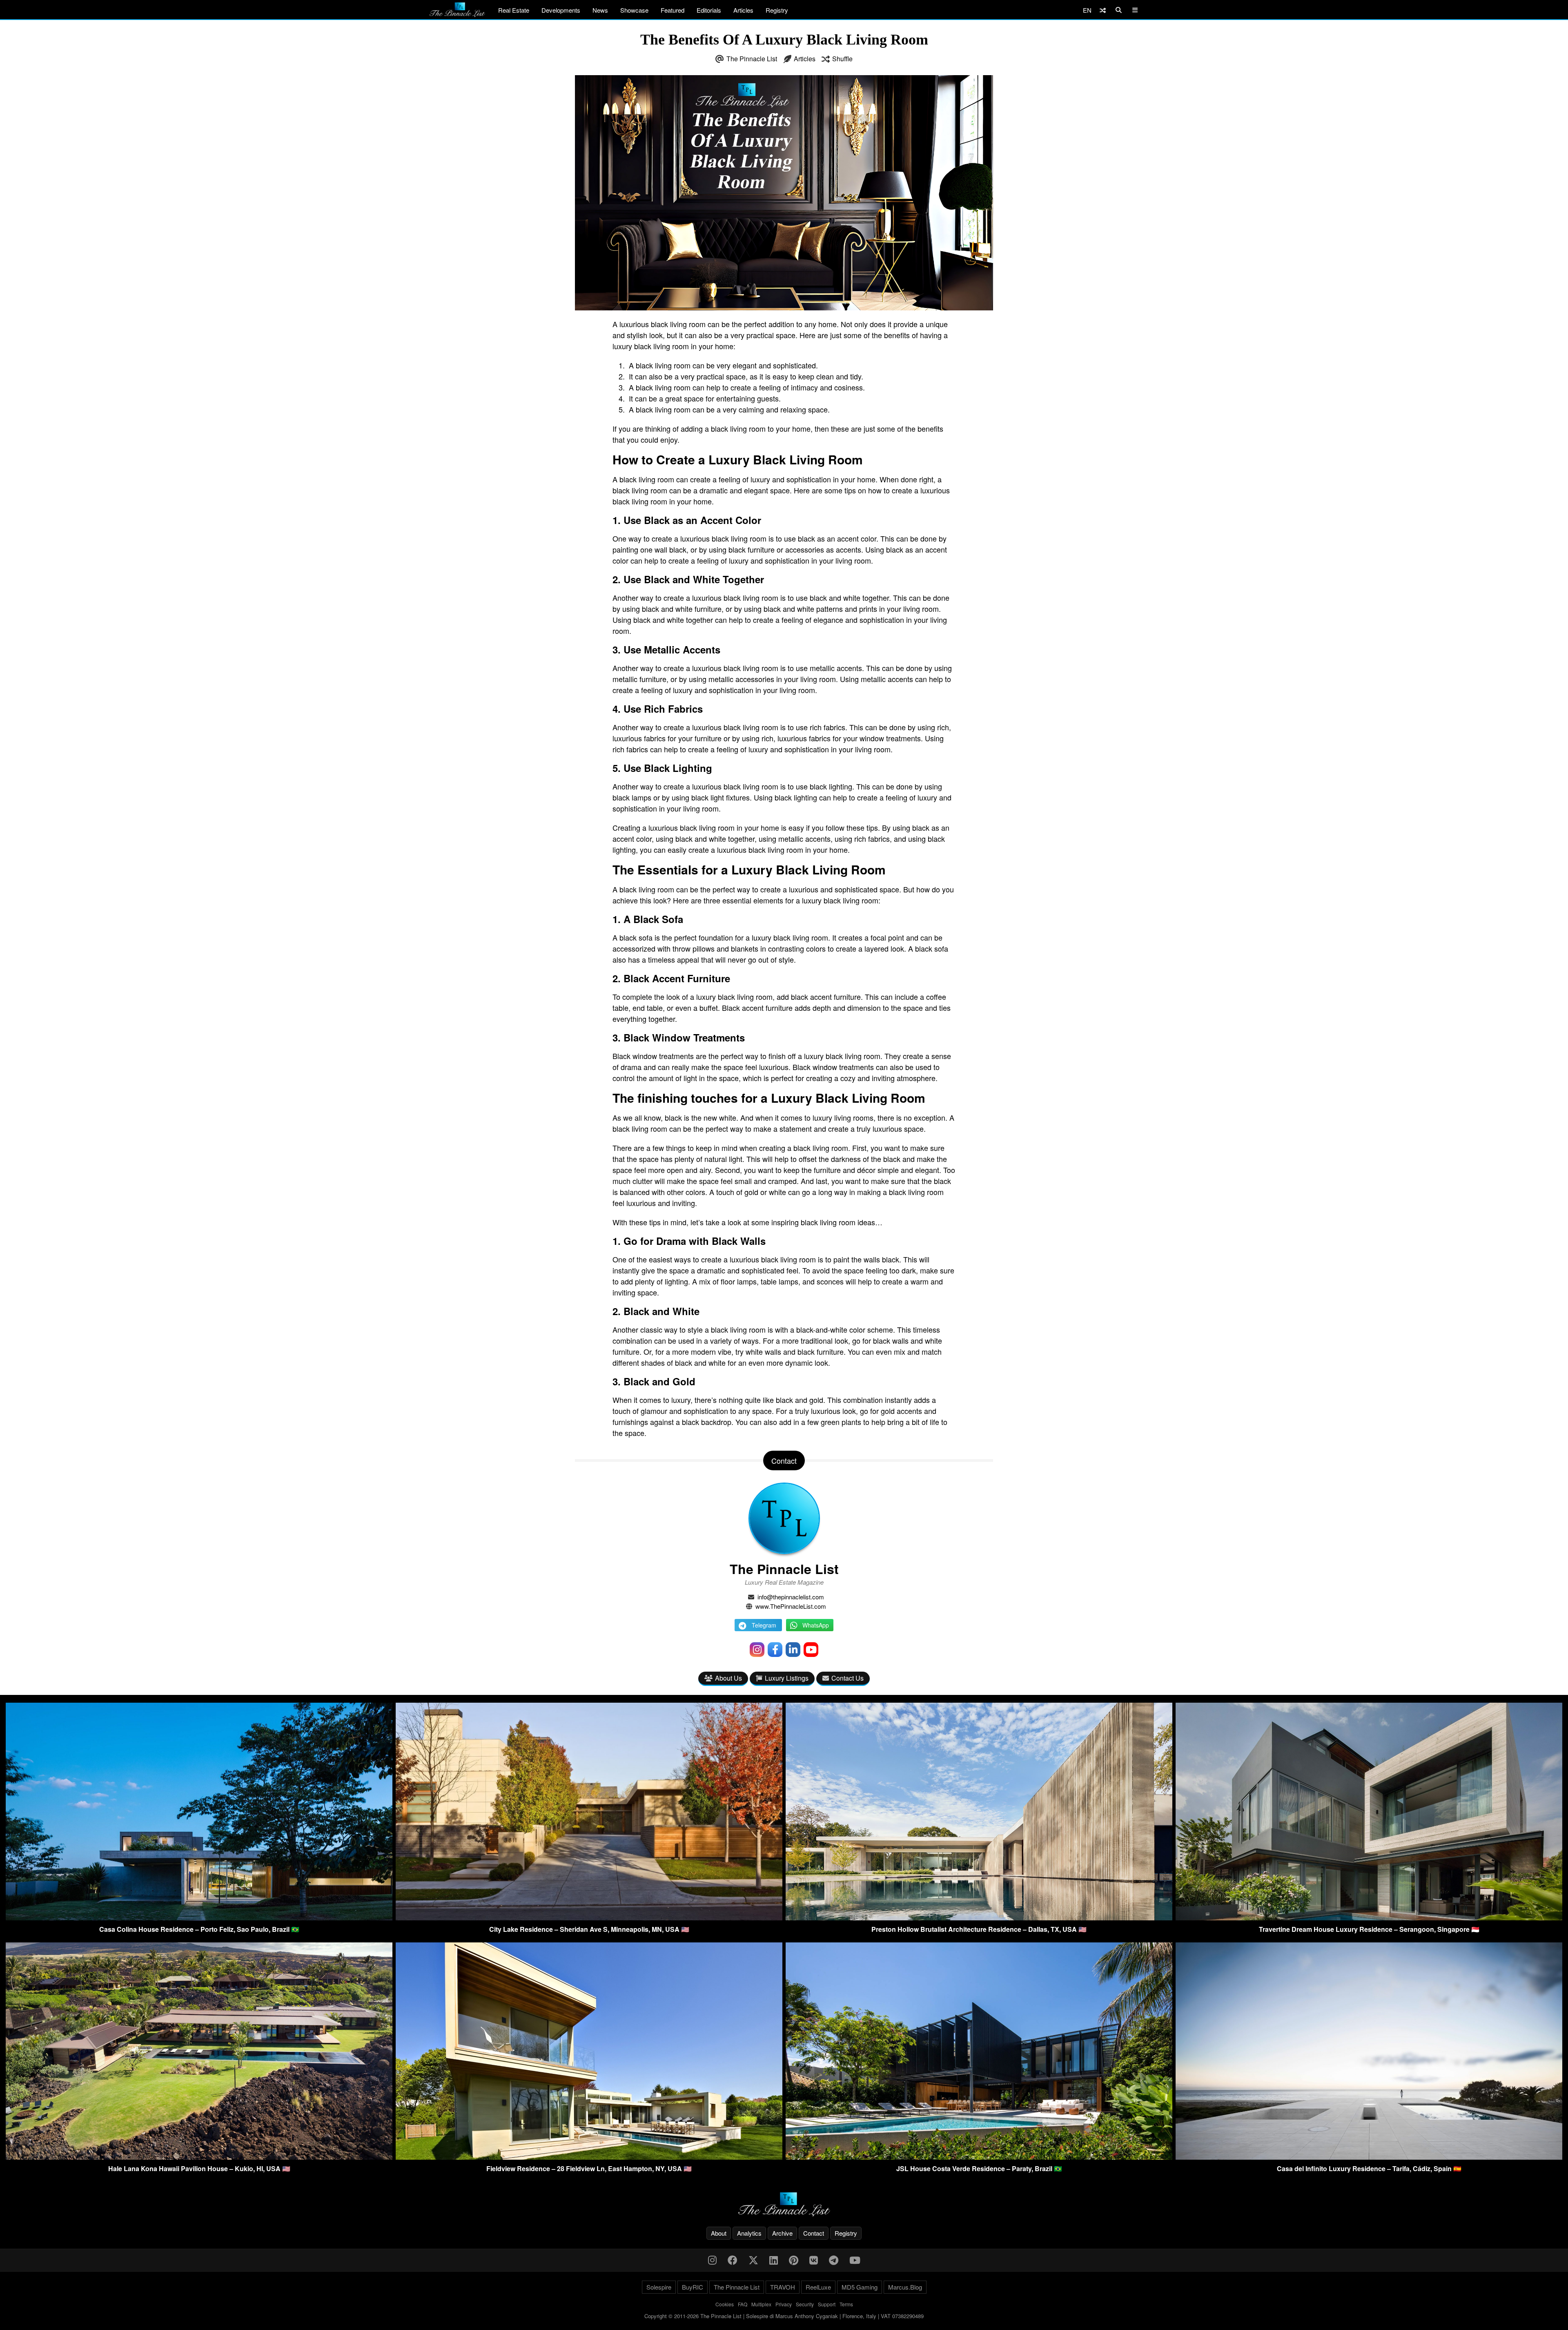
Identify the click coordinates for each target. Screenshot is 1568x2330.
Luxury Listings (787, 1678)
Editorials (709, 10)
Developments (561, 10)
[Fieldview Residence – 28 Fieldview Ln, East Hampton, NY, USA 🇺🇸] (589, 2157)
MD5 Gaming (860, 2287)
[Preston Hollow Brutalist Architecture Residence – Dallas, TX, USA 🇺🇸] (979, 1918)
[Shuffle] (1103, 10)
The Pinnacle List (752, 59)
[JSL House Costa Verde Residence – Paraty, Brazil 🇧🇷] (979, 2157)
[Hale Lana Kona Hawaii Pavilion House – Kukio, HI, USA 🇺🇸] (199, 2157)
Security (805, 2304)
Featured (673, 10)
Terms (846, 2304)
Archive (782, 2233)
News (600, 10)
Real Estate (514, 10)
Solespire (659, 2287)
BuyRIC (693, 2287)
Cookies (725, 2304)
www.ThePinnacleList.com (791, 1606)
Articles (743, 10)
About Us (728, 1678)
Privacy (784, 2304)
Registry (777, 10)
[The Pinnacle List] (784, 2204)
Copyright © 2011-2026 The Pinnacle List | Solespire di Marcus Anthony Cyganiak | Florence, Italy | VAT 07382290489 (784, 2316)
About (719, 2233)
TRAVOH (783, 2287)
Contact (814, 2233)
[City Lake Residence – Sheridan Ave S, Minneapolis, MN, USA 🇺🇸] (589, 1918)
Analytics (749, 2233)
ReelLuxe (818, 2287)
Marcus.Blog (905, 2287)
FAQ (743, 2304)
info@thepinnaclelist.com (791, 1597)
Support (827, 2304)
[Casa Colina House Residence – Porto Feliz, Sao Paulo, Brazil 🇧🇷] (199, 1918)
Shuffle (842, 59)
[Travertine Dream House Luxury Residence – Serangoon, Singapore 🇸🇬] (1369, 1918)
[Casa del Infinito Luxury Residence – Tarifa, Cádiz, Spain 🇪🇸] (1369, 2157)
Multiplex (761, 2304)
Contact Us (847, 1678)
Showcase (634, 10)
